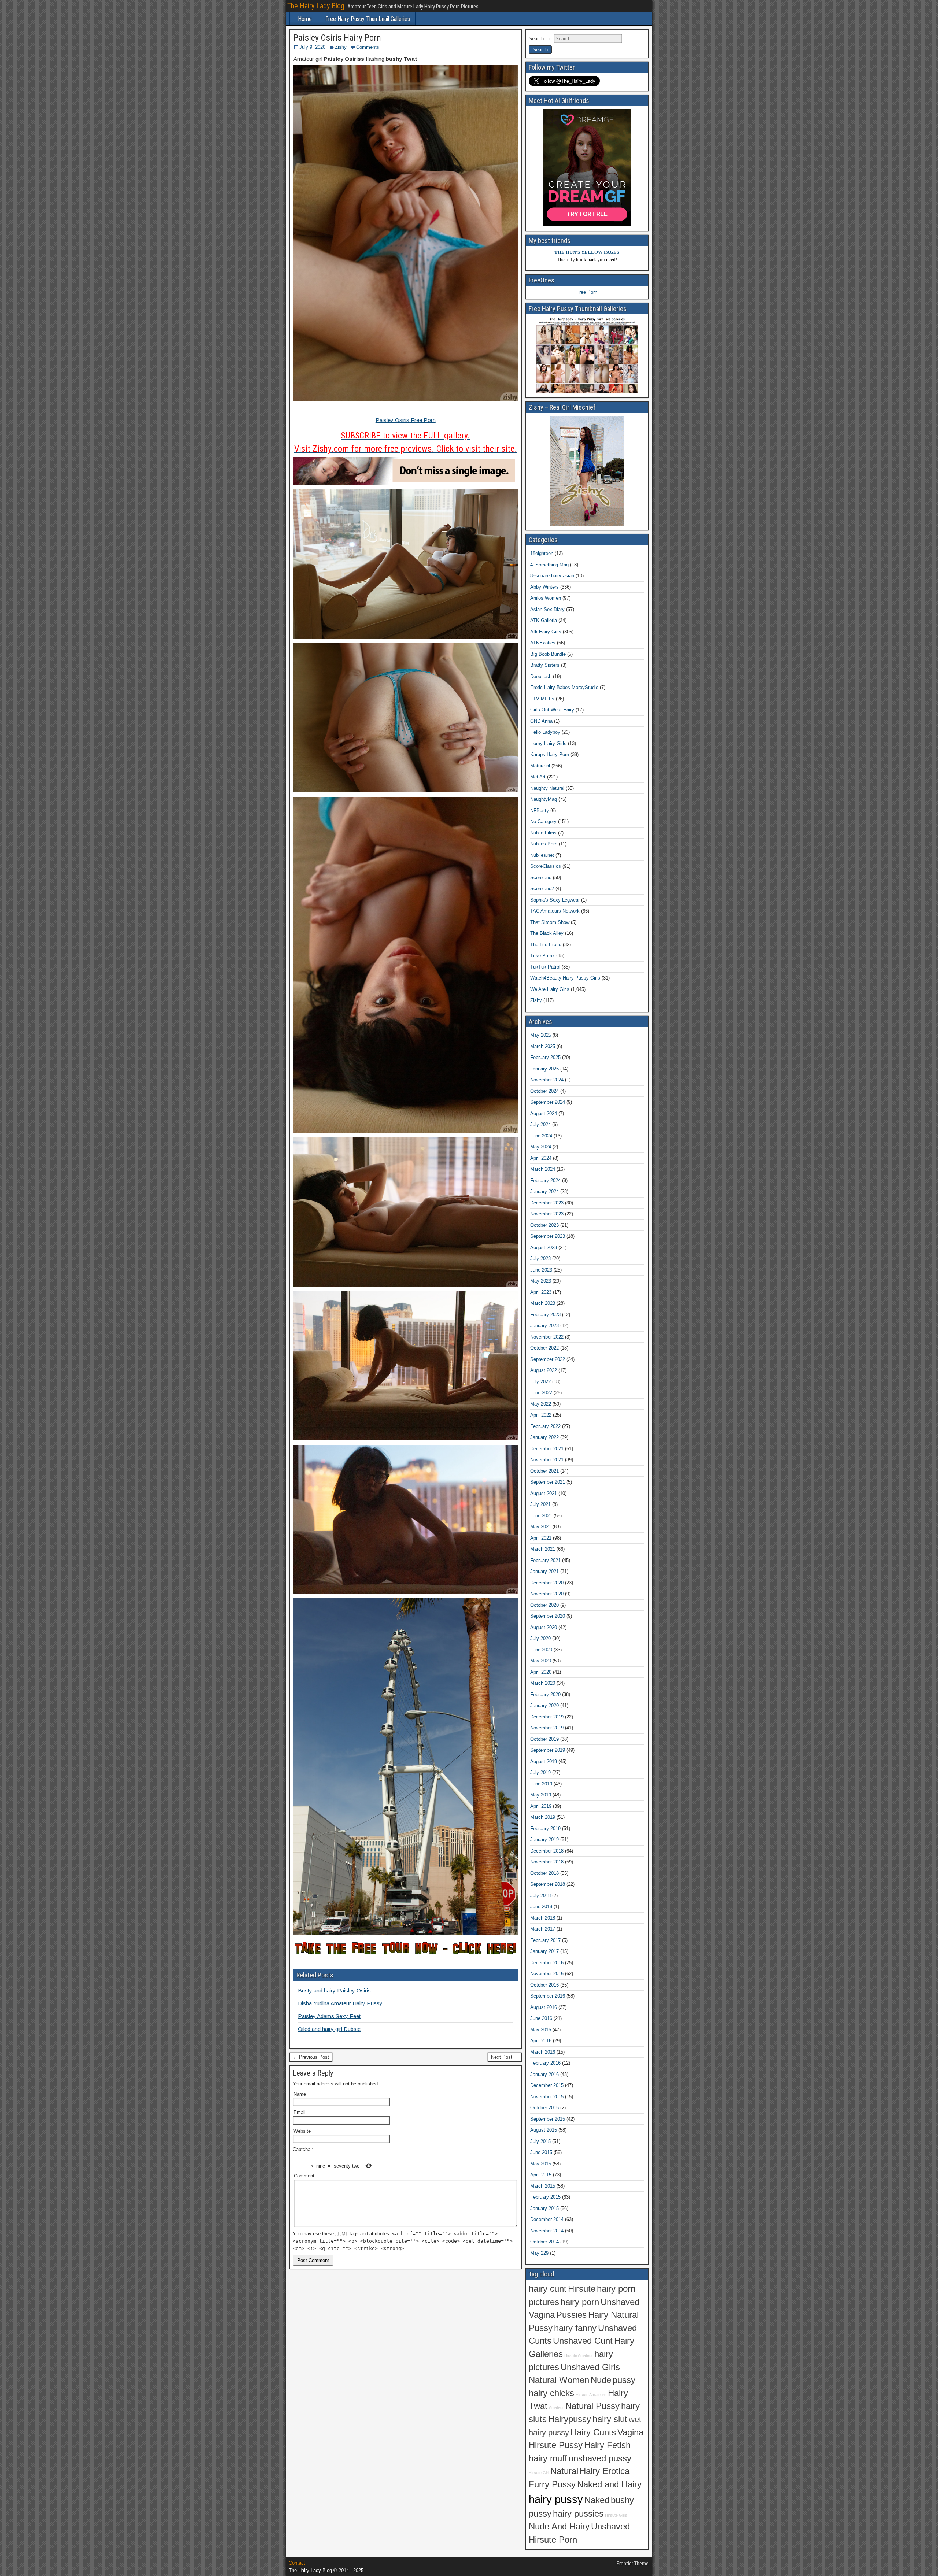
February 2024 (545, 1180)
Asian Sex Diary (547, 609)
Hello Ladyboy (545, 732)
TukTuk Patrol (545, 967)
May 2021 (541, 1527)
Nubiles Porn (544, 844)
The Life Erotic (546, 945)
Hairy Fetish (607, 2445)
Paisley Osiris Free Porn (406, 420)
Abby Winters (544, 587)
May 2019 (541, 1795)
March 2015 (543, 2186)
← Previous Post (311, 2057)
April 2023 (541, 1292)
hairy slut (610, 2419)
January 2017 (544, 1951)
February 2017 (545, 1940)
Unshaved (610, 2527)
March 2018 (543, 1918)
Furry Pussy (552, 2484)
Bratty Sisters (545, 665)
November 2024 (547, 1080)
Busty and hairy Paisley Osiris (334, 1990)
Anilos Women (546, 598)
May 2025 (541, 1035)
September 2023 (548, 1236)
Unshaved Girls (590, 2367)
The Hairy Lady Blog (316, 6)
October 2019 (544, 1739)
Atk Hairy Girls (546, 632)
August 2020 (544, 1627)
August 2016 (544, 2007)
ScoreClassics (546, 866)
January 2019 (544, 1840)
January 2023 (544, 1326)
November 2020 (547, 1594)
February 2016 (545, 2063)
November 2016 (547, 1974)
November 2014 (547, 2231)
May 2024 (541, 1147)
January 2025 (544, 1069)
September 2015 (548, 2119)
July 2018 (540, 1896)
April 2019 (541, 1806)
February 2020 (545, 1694)
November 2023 (547, 1214)
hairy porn (580, 2302)
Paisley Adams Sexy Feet (329, 2016)
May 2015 (541, 2164)
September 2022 (548, 1359)
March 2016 (543, 2052)
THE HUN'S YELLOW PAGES (587, 252)
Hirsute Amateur (579, 2355)
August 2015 (544, 2130)
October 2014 (544, 2242)
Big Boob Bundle (548, 654)
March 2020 (543, 1683)
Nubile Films (543, 833)
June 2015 (541, 2152)
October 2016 (544, 1985)
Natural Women (559, 2380)
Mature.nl (540, 766)
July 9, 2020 (312, 47)
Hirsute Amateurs (591, 2395)
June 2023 (541, 1270)
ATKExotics (543, 643)
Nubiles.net (542, 855)
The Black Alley (547, 933)
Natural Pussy (592, 2406)
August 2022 (544, 1370)
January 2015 (544, 2208)
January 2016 (544, 2074)
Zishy (341, 47)
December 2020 (547, 1583)
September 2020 (548, 1616)
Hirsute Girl (539, 2473)
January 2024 (544, 1191)
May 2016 (541, 2030)
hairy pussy (556, 2499)
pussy (624, 2380)
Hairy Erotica (605, 2471)
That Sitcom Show (550, 922)
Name (300, 2094)
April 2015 (541, 2175)
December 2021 (547, 1449)
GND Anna (541, 721)
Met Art (538, 777)
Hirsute (582, 2289)
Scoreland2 (542, 889)
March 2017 (543, 1929)
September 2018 (548, 1884)
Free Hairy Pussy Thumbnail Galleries (368, 19)
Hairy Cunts (593, 2432)
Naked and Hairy (609, 2484)
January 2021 (544, 1571)
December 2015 (547, 2085)
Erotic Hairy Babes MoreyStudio (564, 687)
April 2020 (541, 1672)
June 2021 (541, 1516)
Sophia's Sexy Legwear (555, 900)
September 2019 (548, 1750)
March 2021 (543, 1549)
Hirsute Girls (616, 2515)
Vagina (630, 2432)
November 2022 (547, 1337)
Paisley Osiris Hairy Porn (337, 38)
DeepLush (541, 676)
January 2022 (544, 1437)
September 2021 (548, 1482)
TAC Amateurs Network (555, 911)
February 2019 (545, 1829)
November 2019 (547, 1728)
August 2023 (544, 1248)
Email (300, 2112)
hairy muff (548, 2458)
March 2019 (543, 1817)
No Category (543, 821)
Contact (297, 2563)
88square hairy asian (552, 576)
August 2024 (544, 1113)
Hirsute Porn (553, 2540)
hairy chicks (551, 2393)
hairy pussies (578, 2514)
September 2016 (548, 1996)
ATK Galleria (544, 620)
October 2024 (544, 1091)
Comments (368, 47)
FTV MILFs (542, 699)
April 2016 (541, 2041)
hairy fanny (575, 2328)
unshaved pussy (600, 2458)
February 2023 (545, 1315)
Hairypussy (570, 2419)
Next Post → (505, 2057)
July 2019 (540, 1772)
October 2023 (544, 1225)
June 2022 (541, 1393)
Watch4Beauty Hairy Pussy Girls (565, 978)
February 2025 (545, 1057)
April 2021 (541, 1538)
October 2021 (544, 1471)
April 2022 (541, 1415)
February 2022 (545, 1426)
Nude (601, 2380)
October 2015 (544, 2108)
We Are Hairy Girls (550, 989)
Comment (304, 2176)
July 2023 (540, 1259)
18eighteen (542, 553)
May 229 (539, 2253)
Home (305, 19)
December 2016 (547, 1963)
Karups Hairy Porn (550, 754)
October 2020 (544, 1605)
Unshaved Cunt (583, 2341)
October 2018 (544, 1873)
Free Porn (587, 292)
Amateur (556, 2407)
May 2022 (541, 1404)
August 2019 (544, 1761)
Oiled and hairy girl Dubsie (329, 2029)
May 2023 (541, 1281)
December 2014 (547, 2219)
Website (302, 2131)
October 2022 (544, 1348)
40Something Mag (549, 565)
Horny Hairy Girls (548, 743)
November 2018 (547, 1862)
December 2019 (547, 1717)
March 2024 (543, 1169)
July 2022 (540, 1382)
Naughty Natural (547, 788)
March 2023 (543, 1303)
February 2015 (545, 2197)
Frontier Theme (633, 2564)
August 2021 (544, 1493)
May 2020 (541, 1661)
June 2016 (541, 2018)
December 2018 (547, 1851)
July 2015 (540, 2141)
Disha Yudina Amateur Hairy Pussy (340, 2003)
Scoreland (541, 878)
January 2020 (544, 1705)
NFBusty (540, 810)
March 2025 (543, 1046)
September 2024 (548, 1102)
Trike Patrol (542, 956)
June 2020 (541, 1650)
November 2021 (547, 1460)
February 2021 (545, 1560)
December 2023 (547, 1203)
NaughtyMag (544, 799)
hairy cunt (548, 2289)
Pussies (571, 2315)
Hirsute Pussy (556, 2445)
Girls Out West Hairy (552, 710)
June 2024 (541, 1136)
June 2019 (541, 1784)
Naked (597, 2500)
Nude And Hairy (559, 2527)
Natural (564, 2471)
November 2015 (547, 2097)
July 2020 (540, 1638)
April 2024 (541, 1158)
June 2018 (541, 1907)
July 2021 (540, 1504)
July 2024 (540, 1124)
